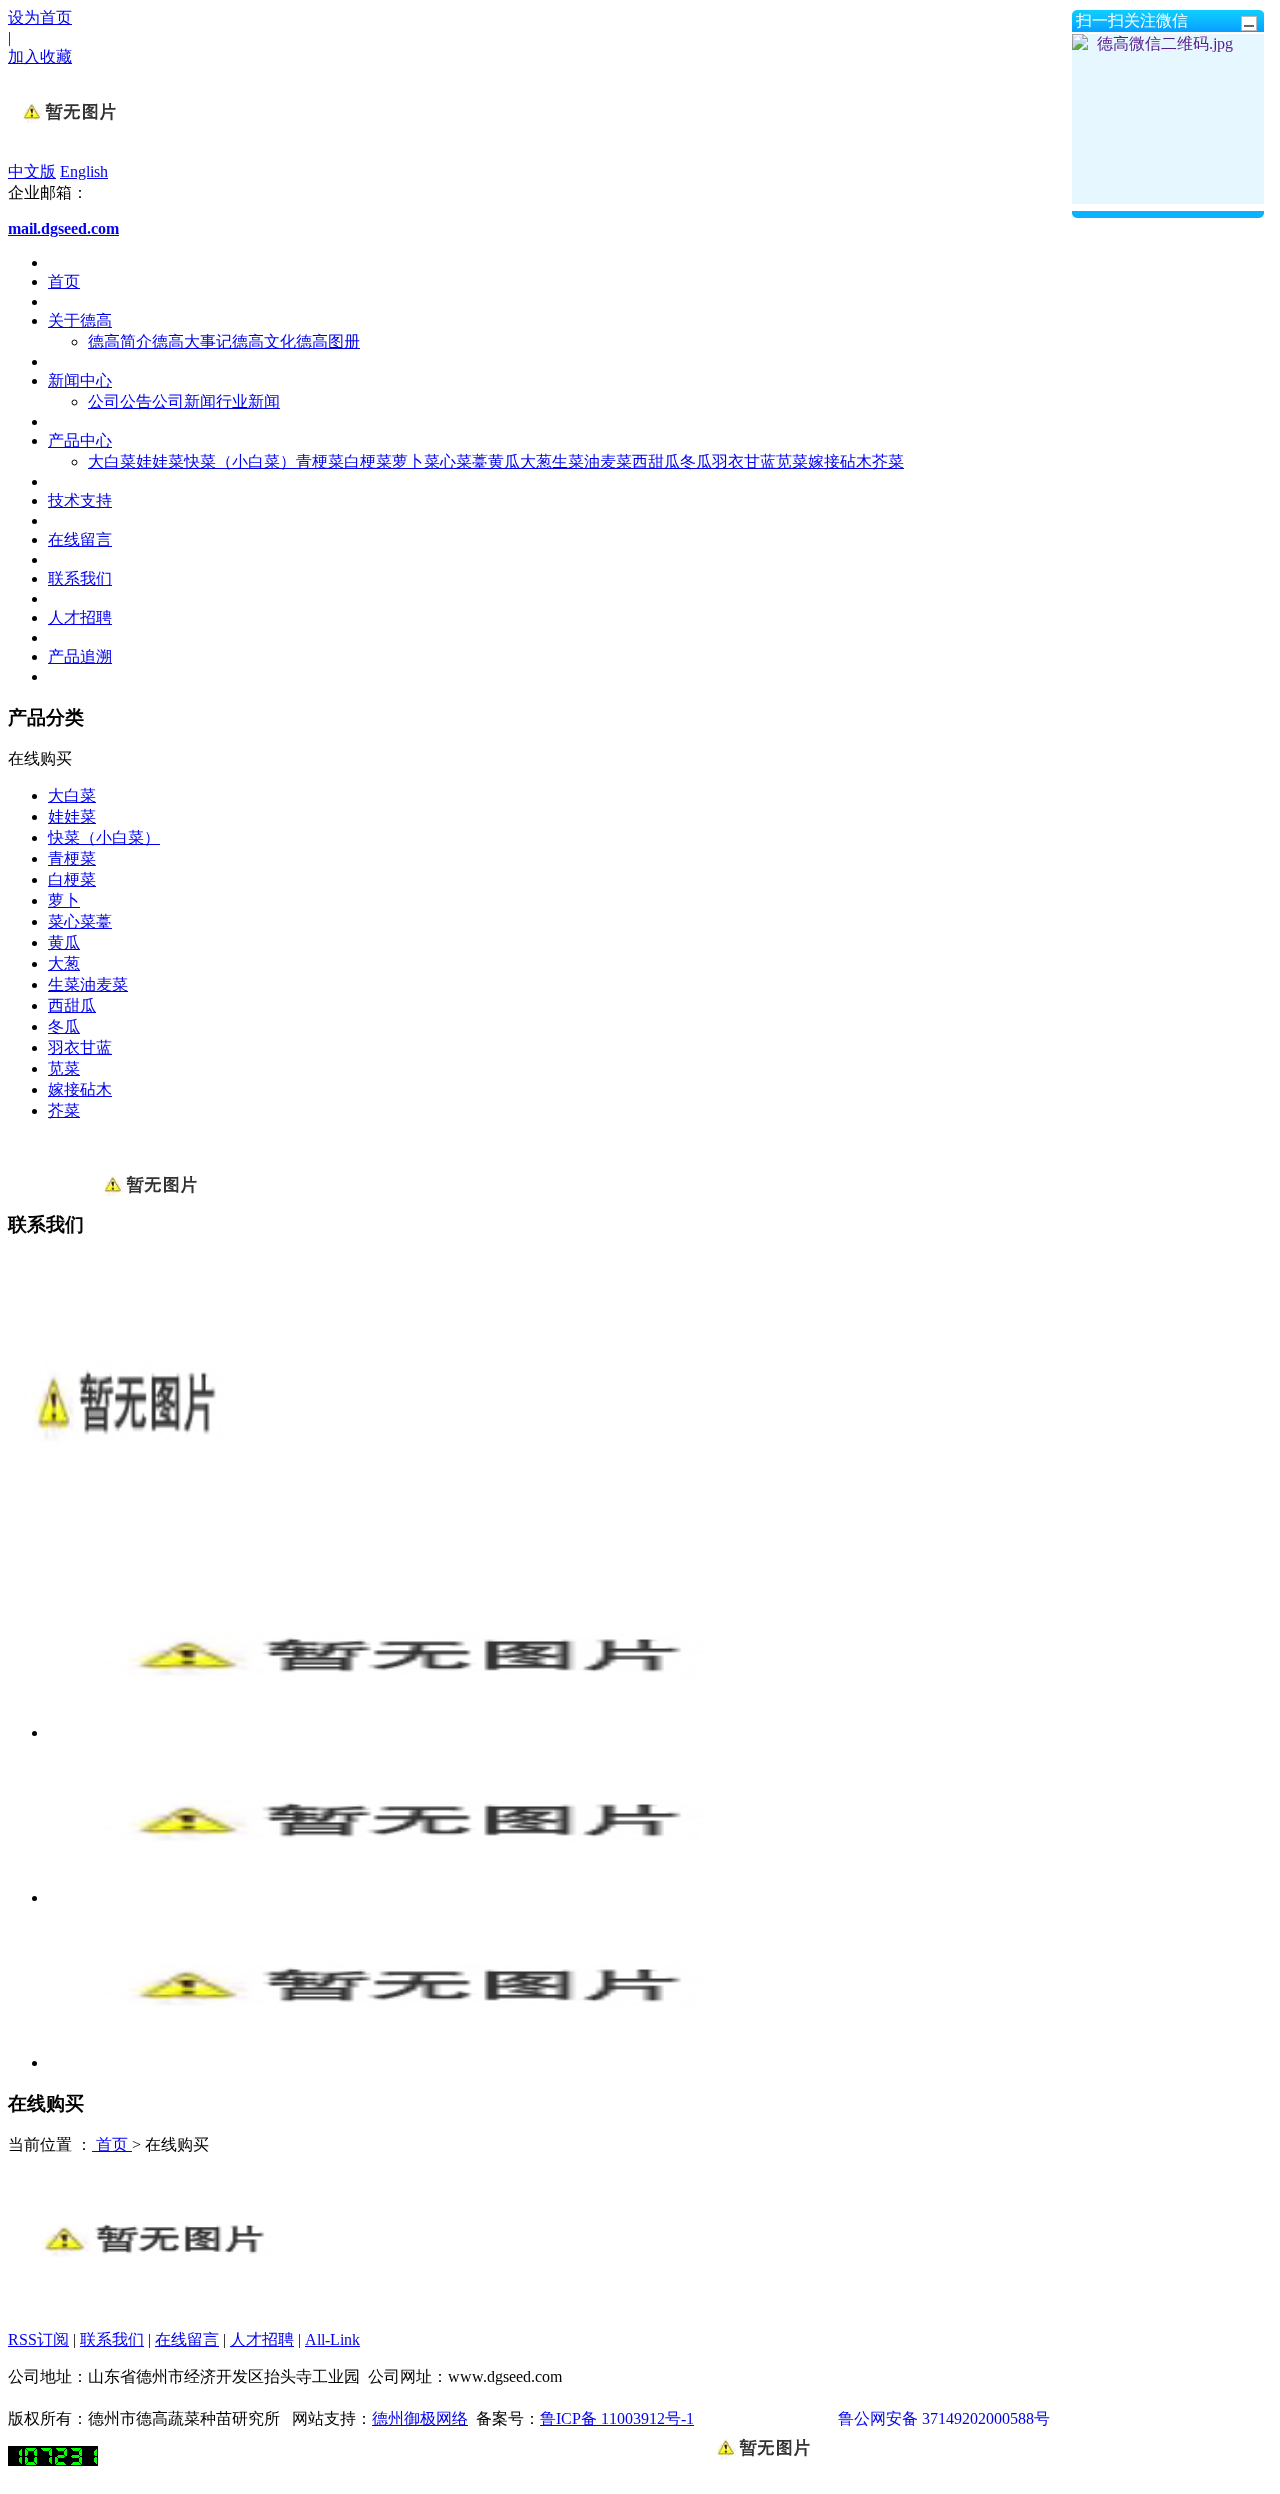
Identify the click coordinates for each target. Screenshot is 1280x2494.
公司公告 (120, 401)
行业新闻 (248, 401)
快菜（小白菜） (240, 461)
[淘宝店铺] (150, 2304)
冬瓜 (696, 461)
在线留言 (80, 539)
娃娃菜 (160, 461)
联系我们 (80, 578)
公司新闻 (184, 401)
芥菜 (888, 461)
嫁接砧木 (840, 461)
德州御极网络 (420, 2418)
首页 (64, 281)
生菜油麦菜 (592, 461)
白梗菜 (368, 461)
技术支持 (80, 500)
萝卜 (408, 461)
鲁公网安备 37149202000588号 (944, 2418)
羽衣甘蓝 (744, 461)
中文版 (32, 171)
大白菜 (112, 461)
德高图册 (328, 341)
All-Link (332, 2339)
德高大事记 (192, 341)
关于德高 (80, 320)
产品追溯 (80, 656)
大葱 (536, 461)
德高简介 (120, 341)
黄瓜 (504, 461)
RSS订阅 (38, 2339)
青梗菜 (320, 461)
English (84, 171)
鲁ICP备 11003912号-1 (617, 2418)
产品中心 (80, 440)
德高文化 (264, 341)
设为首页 (40, 17)
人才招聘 (80, 617)
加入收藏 (40, 56)
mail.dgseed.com (63, 228)
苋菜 (792, 461)
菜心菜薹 (456, 461)
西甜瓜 (656, 461)
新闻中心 (80, 380)
